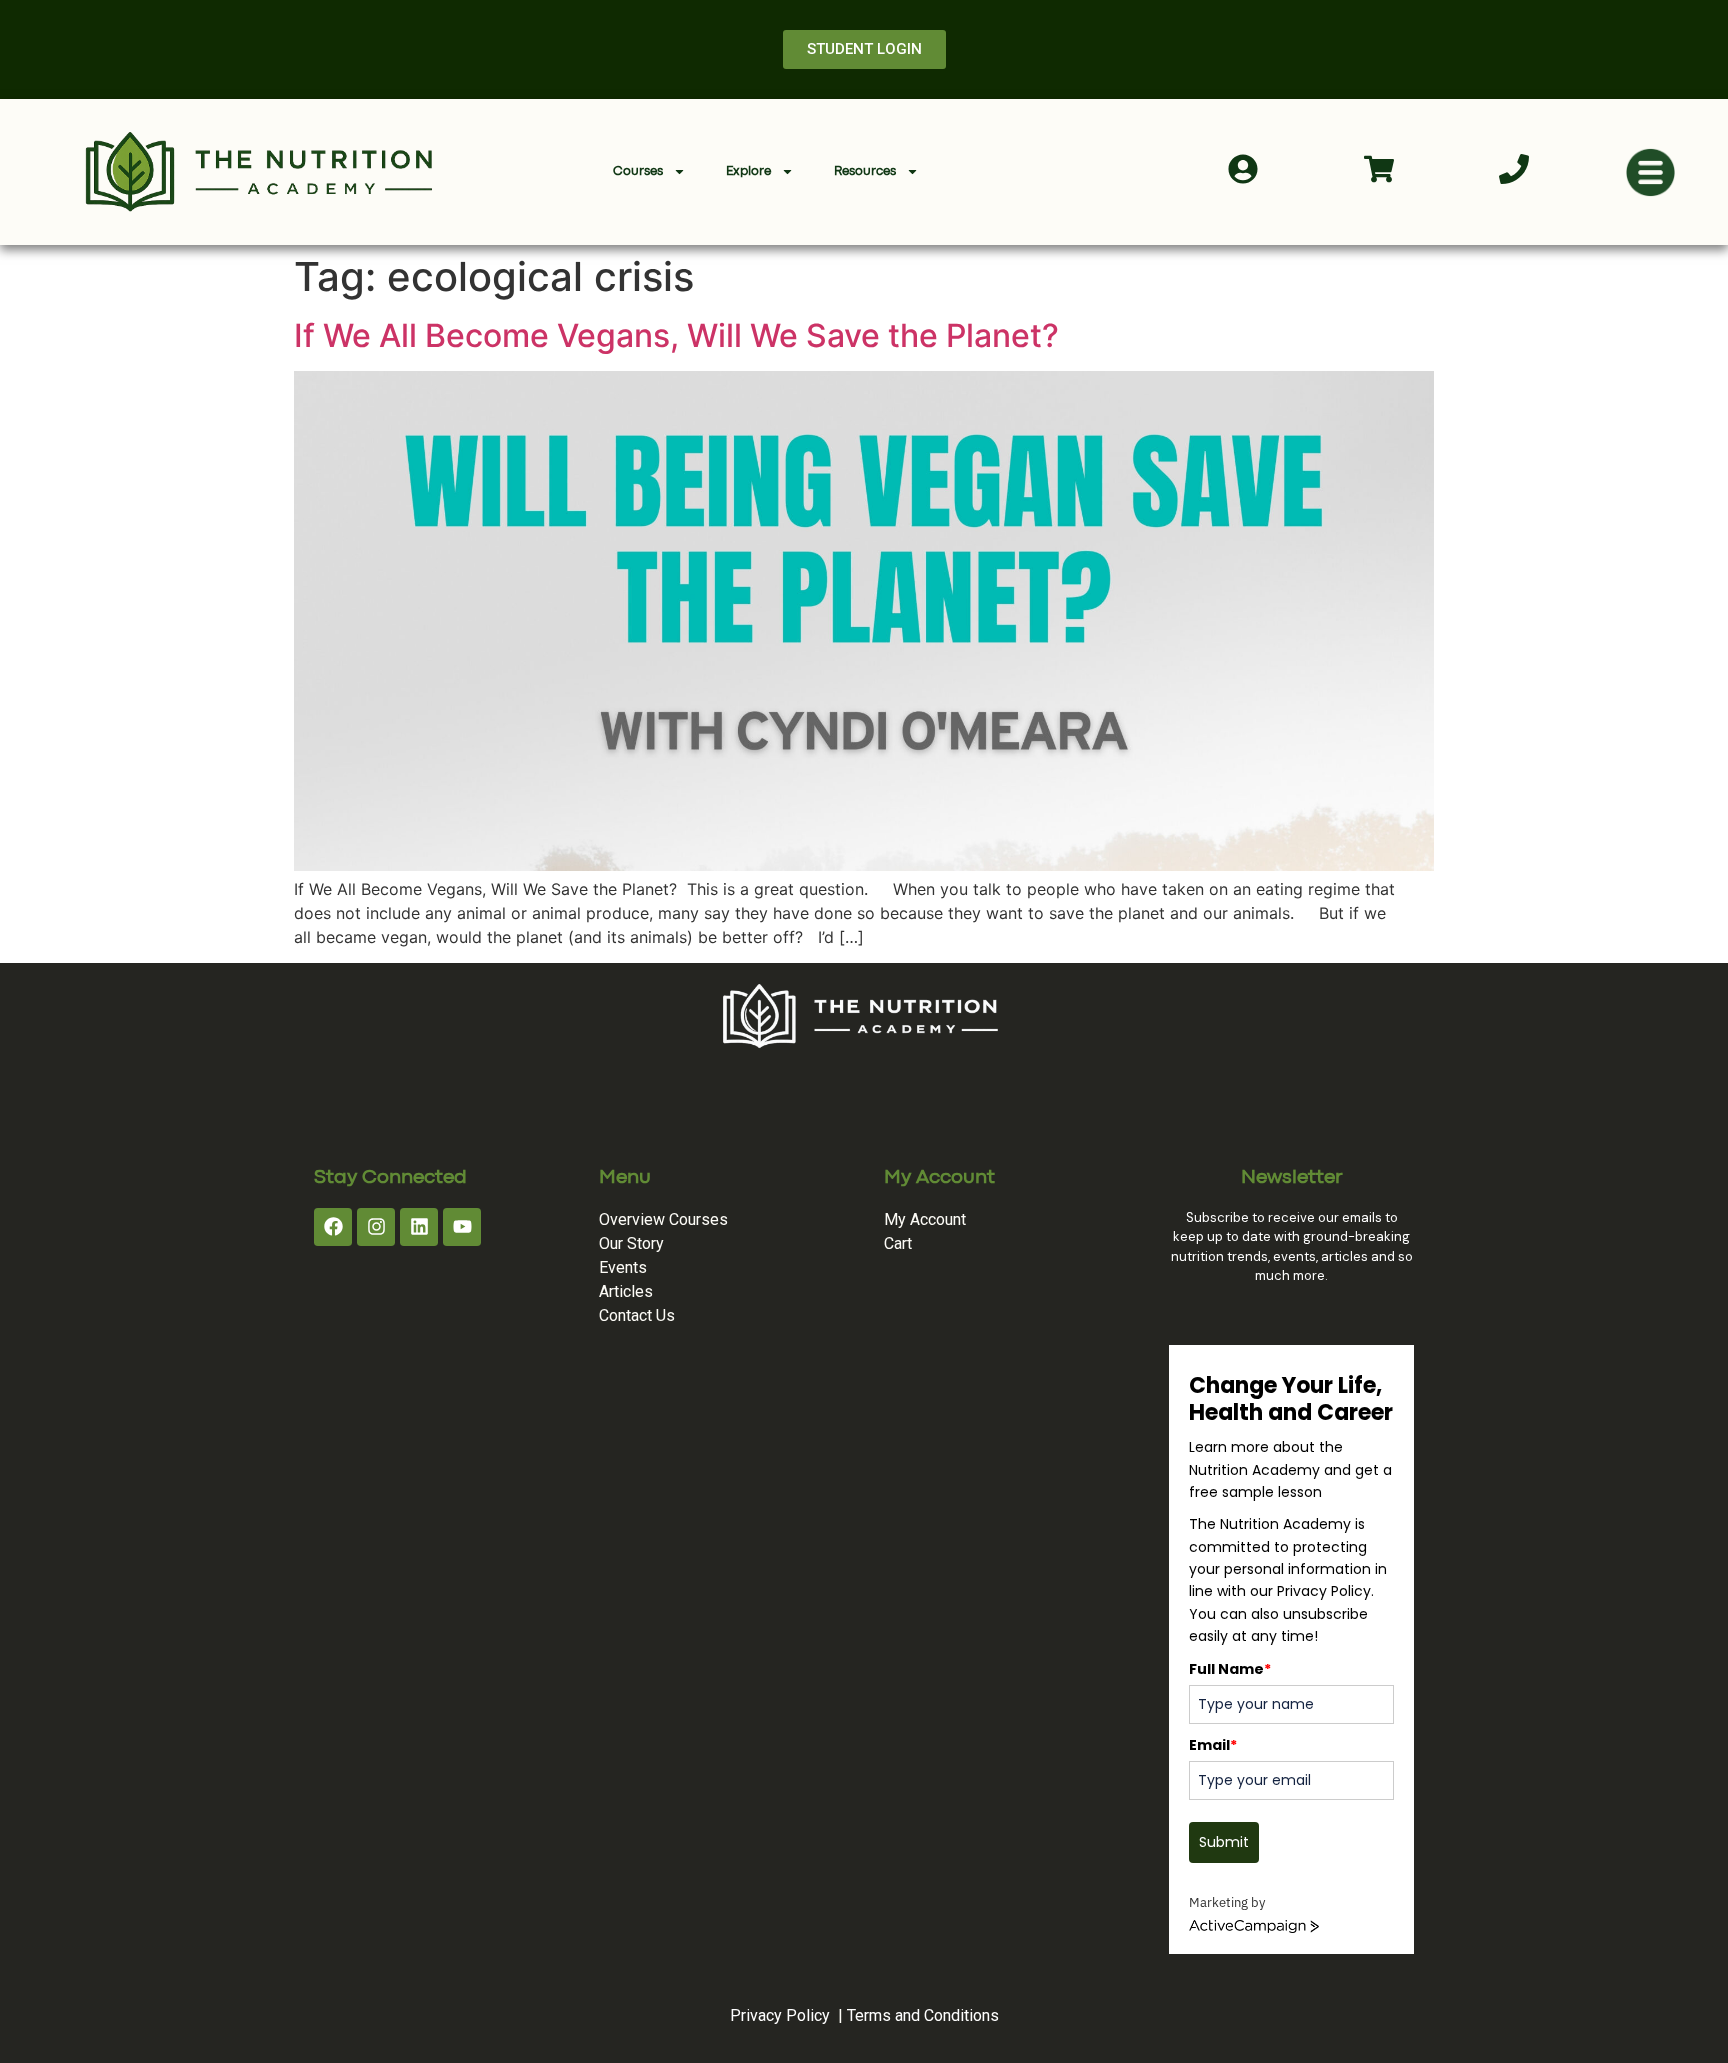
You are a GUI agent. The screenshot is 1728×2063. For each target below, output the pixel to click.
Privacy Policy (780, 2015)
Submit (1224, 1842)
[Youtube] (462, 1227)
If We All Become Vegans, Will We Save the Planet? (676, 335)
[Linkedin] (419, 1227)
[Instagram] (376, 1227)
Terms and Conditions (923, 2015)
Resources (865, 171)
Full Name (1230, 1669)
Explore (748, 171)
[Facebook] (333, 1227)
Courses (638, 171)
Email (1213, 1745)
